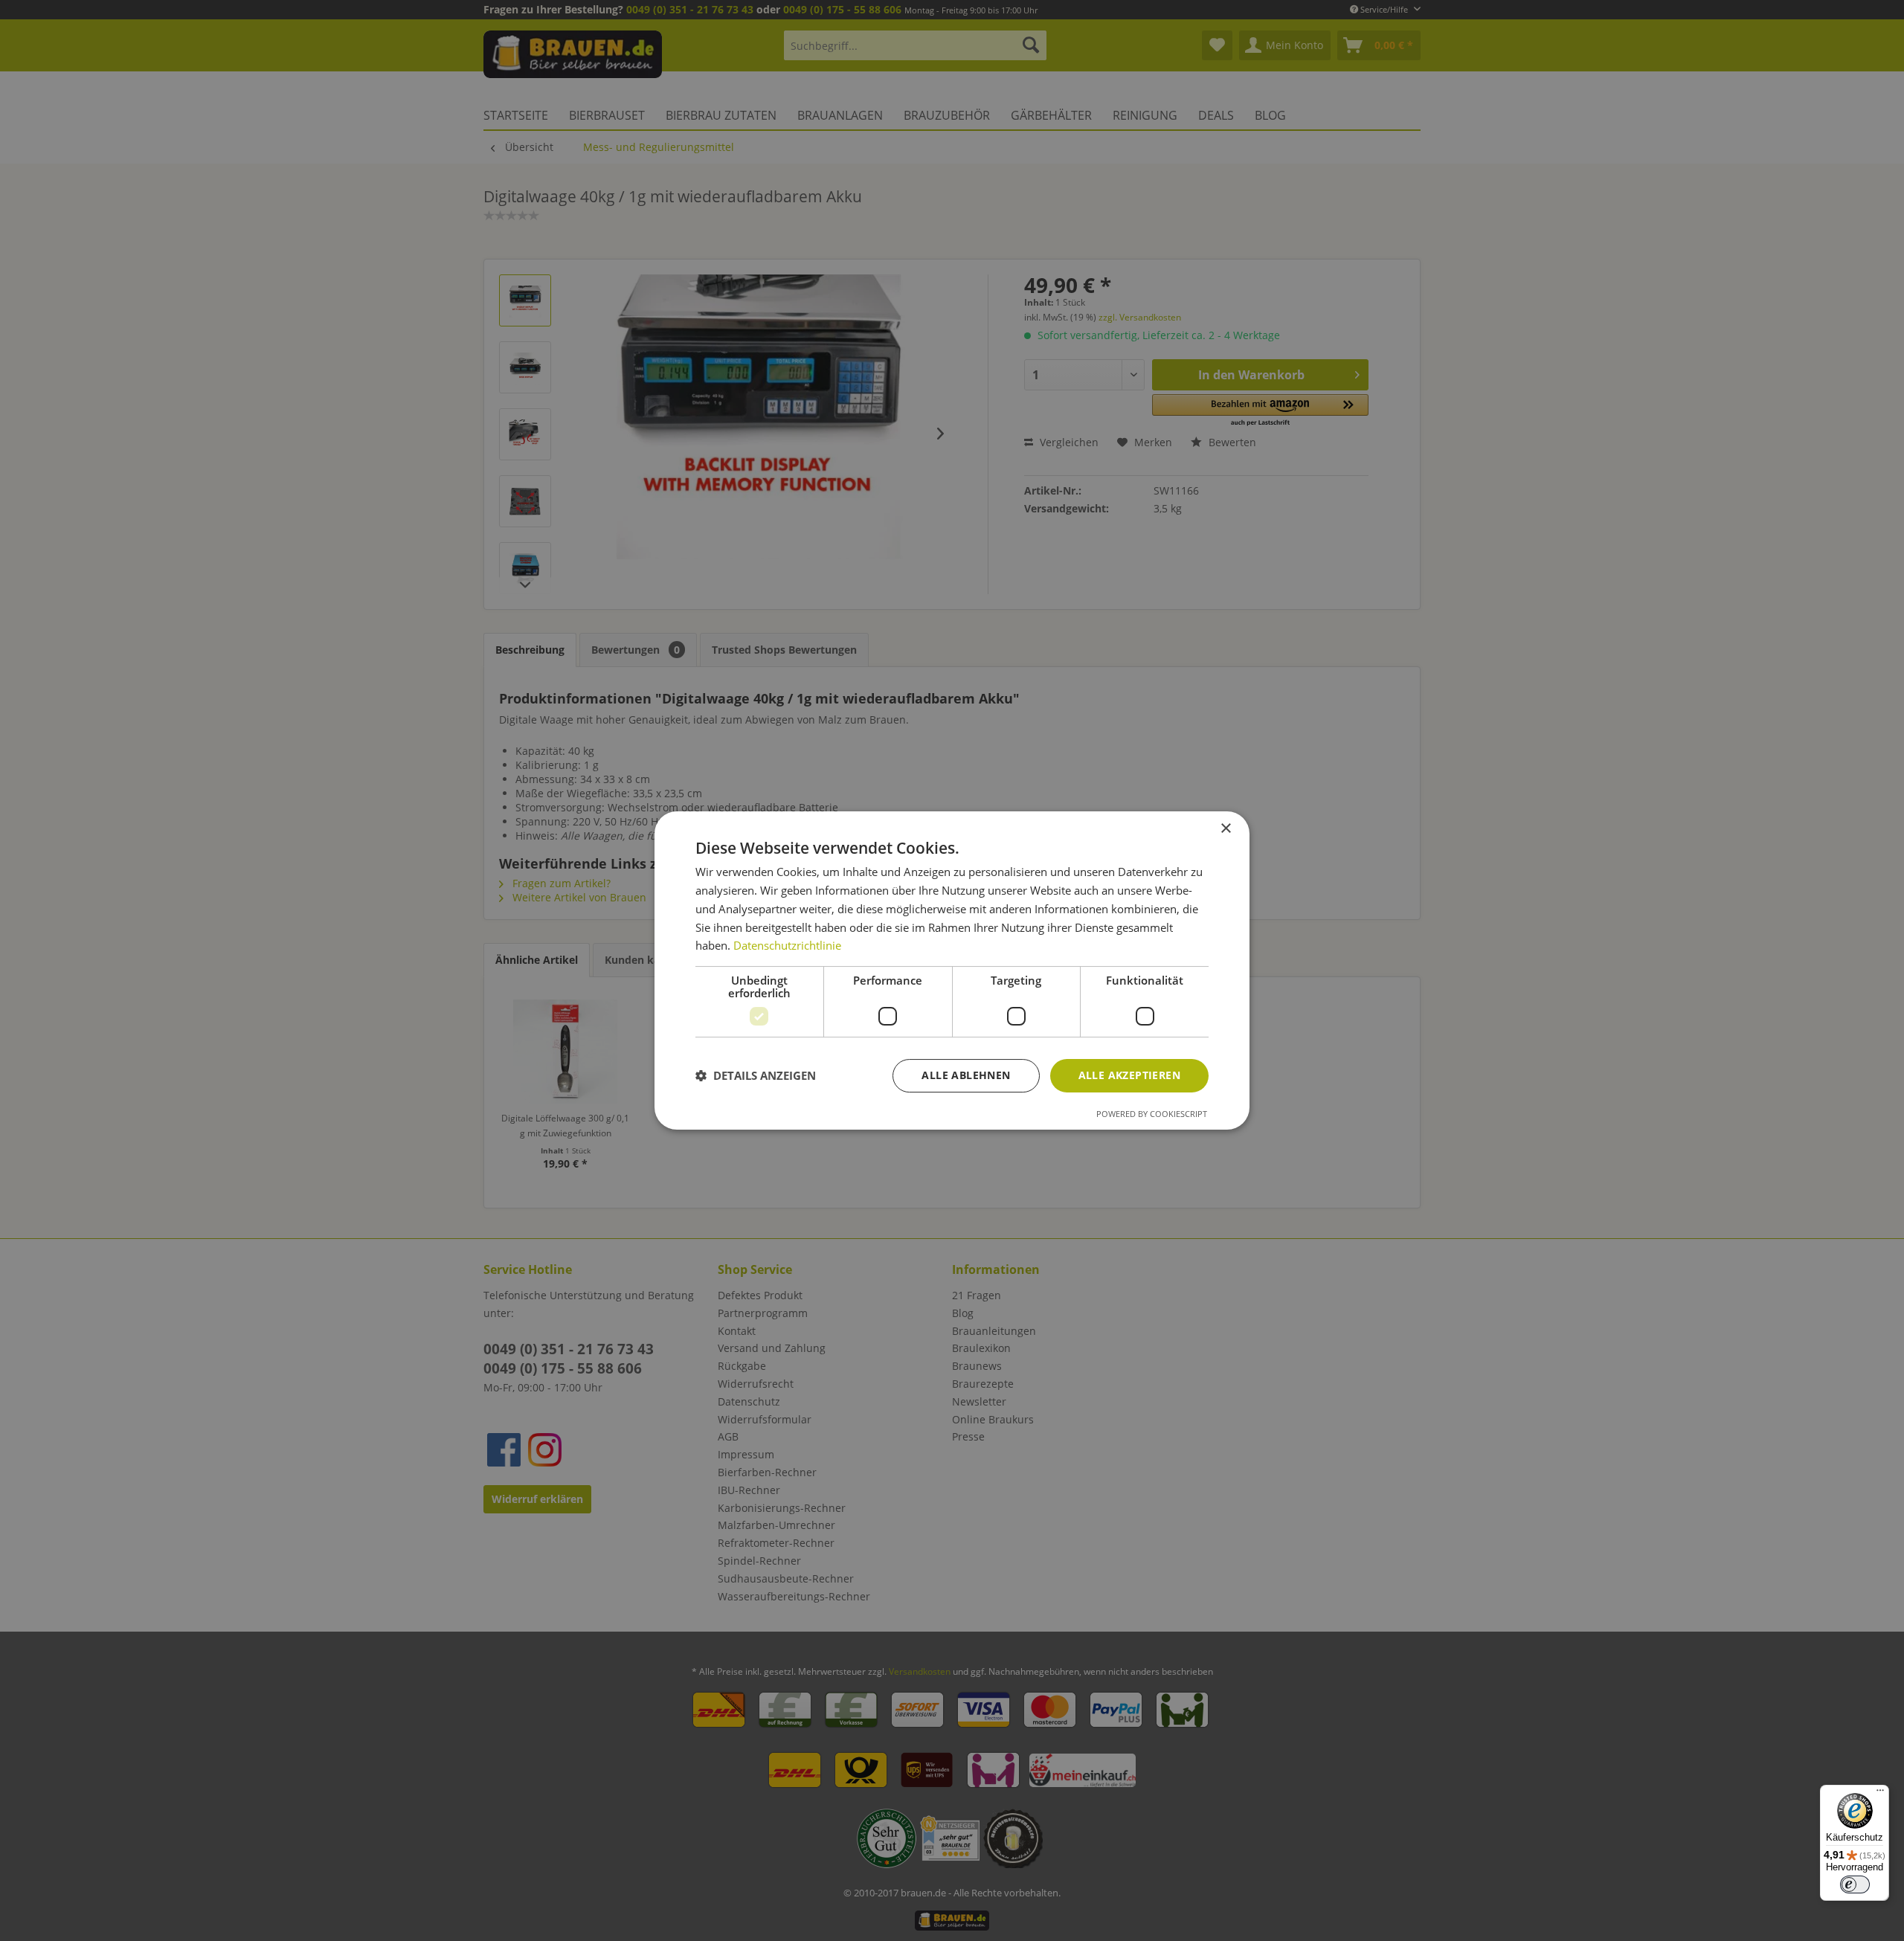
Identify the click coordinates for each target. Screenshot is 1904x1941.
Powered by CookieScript (1152, 1114)
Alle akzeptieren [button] (1129, 1075)
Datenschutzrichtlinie (787, 945)
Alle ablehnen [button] (966, 1075)
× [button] (1225, 829)
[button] (756, 1076)
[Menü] (1880, 1794)
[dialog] (952, 970)
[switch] (1855, 1884)
